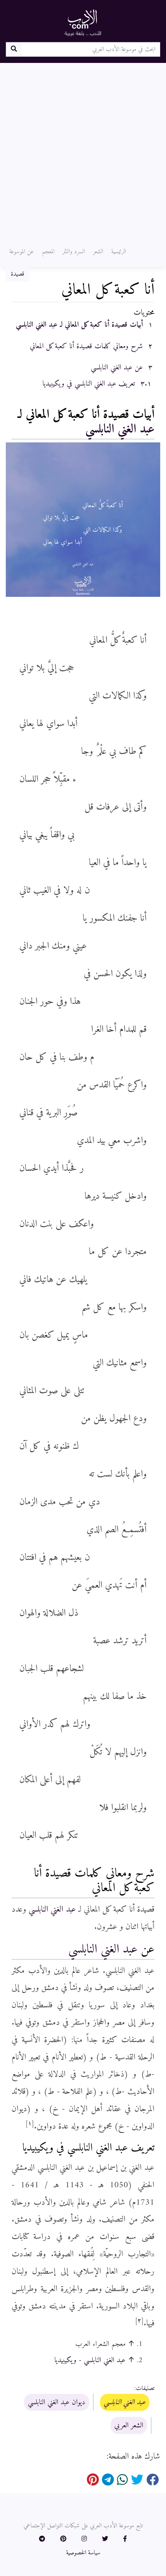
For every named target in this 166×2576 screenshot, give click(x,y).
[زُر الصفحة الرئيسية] (83, 22)
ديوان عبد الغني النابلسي (57, 2402)
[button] (125, 2539)
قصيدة (18, 274)
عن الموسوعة (22, 252)
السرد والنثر (74, 252)
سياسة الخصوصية (83, 2553)
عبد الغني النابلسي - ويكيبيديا (90, 2360)
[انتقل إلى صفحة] (14, 49)
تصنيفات (145, 2388)
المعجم (48, 252)
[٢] (139, 2321)
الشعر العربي (129, 2425)
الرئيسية (119, 252)
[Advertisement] (83, 150)
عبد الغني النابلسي (120, 429)
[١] (30, 2124)
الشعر (98, 252)
